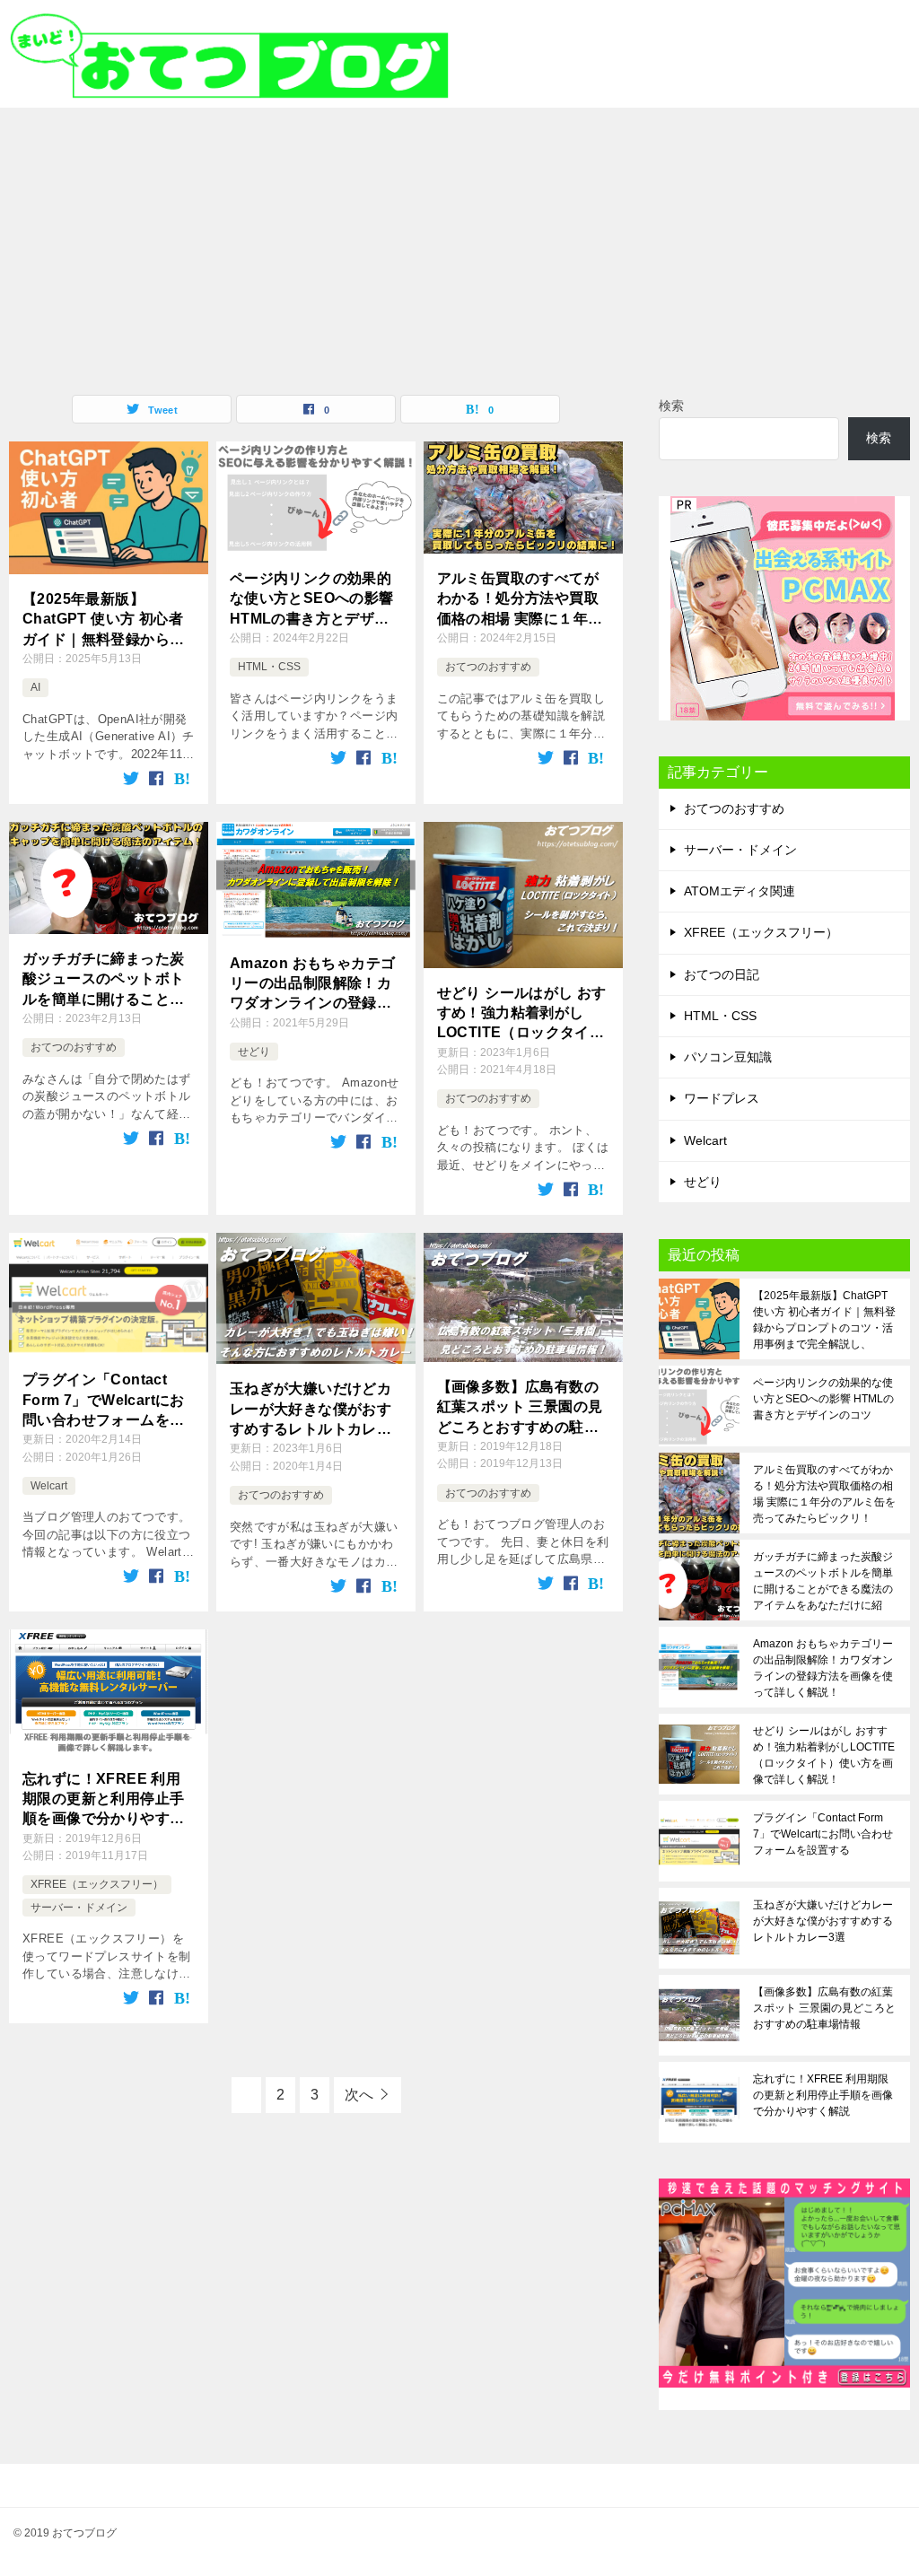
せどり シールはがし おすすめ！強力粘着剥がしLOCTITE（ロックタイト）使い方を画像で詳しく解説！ (522, 1014)
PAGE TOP (883, 2483)
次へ (359, 2095)
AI (35, 687)
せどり (254, 1052)
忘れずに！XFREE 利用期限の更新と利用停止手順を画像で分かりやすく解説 (103, 1800)
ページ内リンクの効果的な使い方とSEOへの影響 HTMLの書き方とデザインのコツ (312, 600)
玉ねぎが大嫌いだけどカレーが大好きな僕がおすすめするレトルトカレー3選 (315, 1410)
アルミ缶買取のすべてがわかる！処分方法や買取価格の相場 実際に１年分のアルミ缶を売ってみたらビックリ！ (520, 600)
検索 (671, 406)
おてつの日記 (722, 974)
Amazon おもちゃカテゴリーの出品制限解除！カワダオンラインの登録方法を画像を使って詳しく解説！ (313, 985)
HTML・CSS (269, 667)
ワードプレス (722, 1098)
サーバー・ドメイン (79, 1908)
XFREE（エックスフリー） (97, 1884)
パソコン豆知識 (728, 1057)
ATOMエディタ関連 (740, 891)
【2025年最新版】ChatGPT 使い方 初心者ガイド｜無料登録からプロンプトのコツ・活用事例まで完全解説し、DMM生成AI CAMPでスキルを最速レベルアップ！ (106, 620)
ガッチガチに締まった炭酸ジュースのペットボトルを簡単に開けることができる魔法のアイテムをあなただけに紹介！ (103, 980)
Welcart (49, 1486)
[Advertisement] (459, 242)
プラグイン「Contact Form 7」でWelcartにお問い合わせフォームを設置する (104, 1401)
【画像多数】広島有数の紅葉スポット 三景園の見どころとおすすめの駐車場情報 (520, 1408)
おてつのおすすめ (488, 667)
